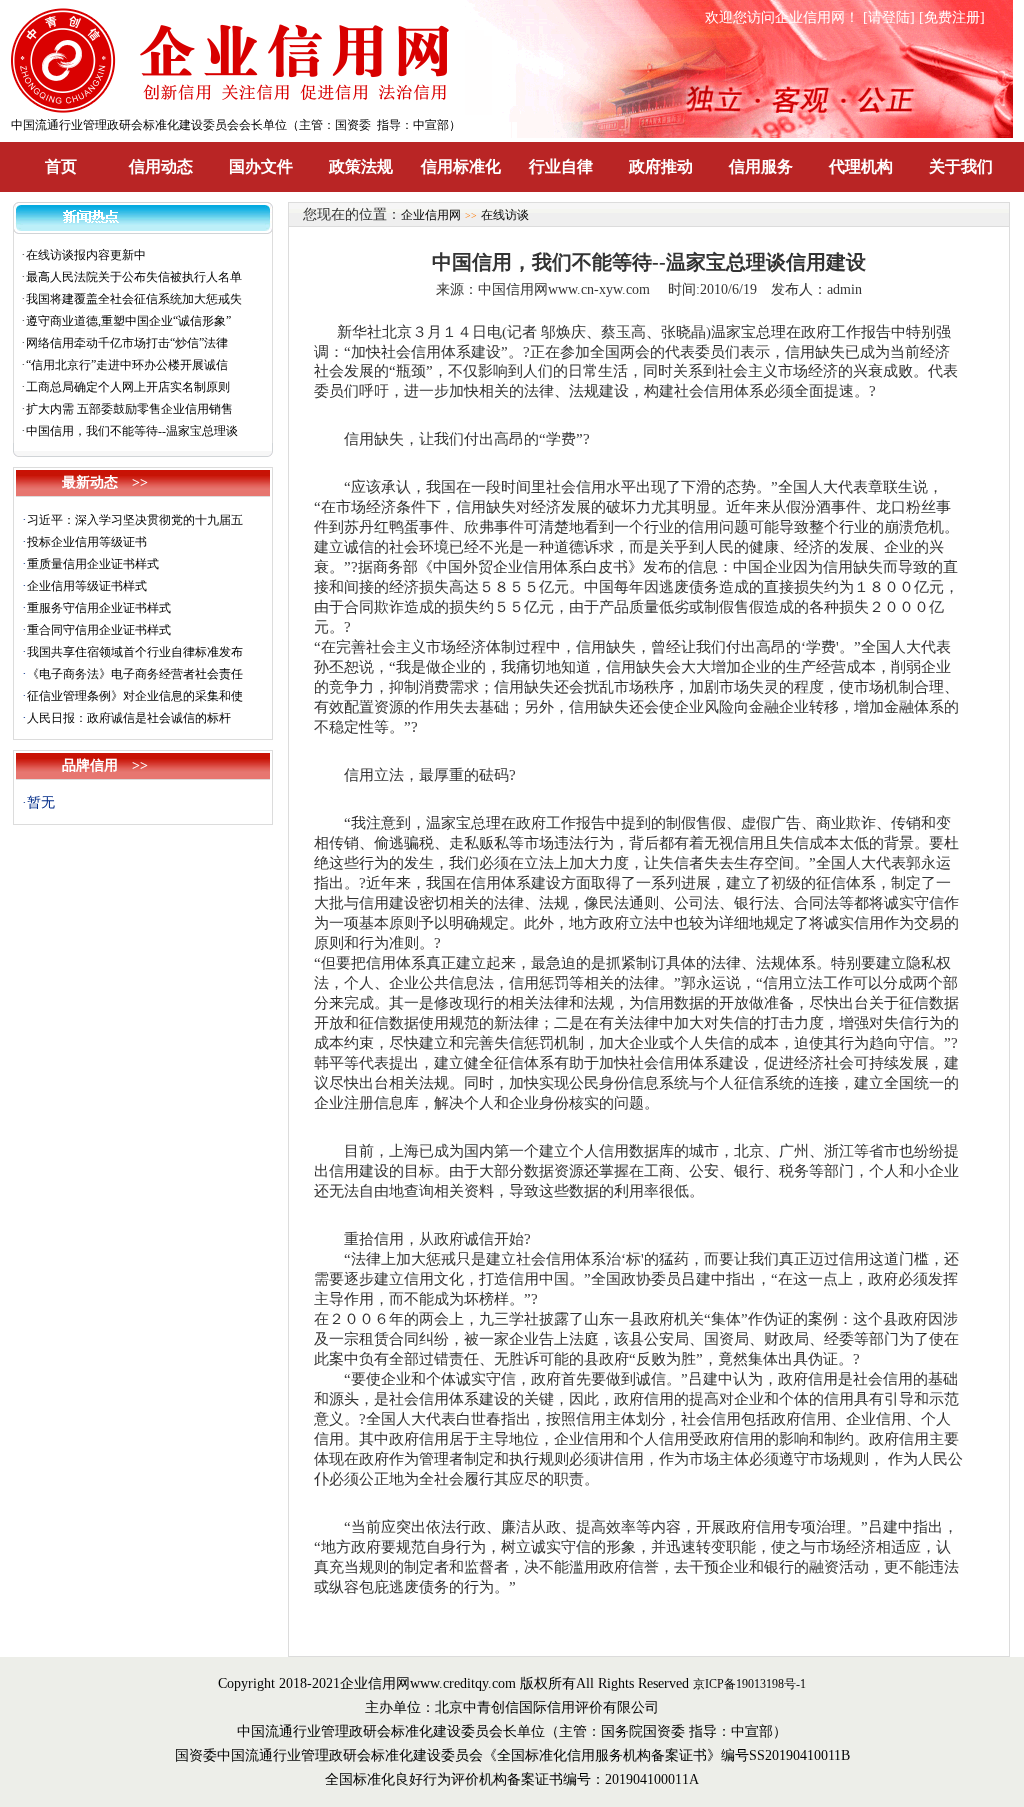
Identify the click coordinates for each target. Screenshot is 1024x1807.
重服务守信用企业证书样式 (99, 608)
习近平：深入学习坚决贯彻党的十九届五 (135, 520)
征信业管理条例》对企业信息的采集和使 (135, 696)
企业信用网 (431, 215)
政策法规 (361, 166)
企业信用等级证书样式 (87, 586)
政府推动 (661, 166)
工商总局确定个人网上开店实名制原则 (128, 387)
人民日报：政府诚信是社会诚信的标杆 (129, 718)
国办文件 (261, 166)
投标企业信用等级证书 (87, 542)
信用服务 (761, 166)
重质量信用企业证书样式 (93, 564)
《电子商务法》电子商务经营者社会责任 (135, 674)
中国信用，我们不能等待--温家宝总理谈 (132, 431)
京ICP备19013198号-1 (749, 1684)
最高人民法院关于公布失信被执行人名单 (134, 277)
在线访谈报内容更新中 (86, 255)
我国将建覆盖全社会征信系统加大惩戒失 (134, 299)
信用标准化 (461, 166)
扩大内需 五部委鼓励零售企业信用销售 (129, 409)
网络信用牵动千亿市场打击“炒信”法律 (127, 343)
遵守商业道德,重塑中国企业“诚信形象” (128, 321)
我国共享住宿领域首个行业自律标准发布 (135, 652)
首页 (61, 166)
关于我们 (961, 166)
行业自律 (561, 166)
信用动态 (161, 166)
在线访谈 (505, 215)
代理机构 (861, 166)
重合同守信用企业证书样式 (99, 630)
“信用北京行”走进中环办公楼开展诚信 (127, 365)
